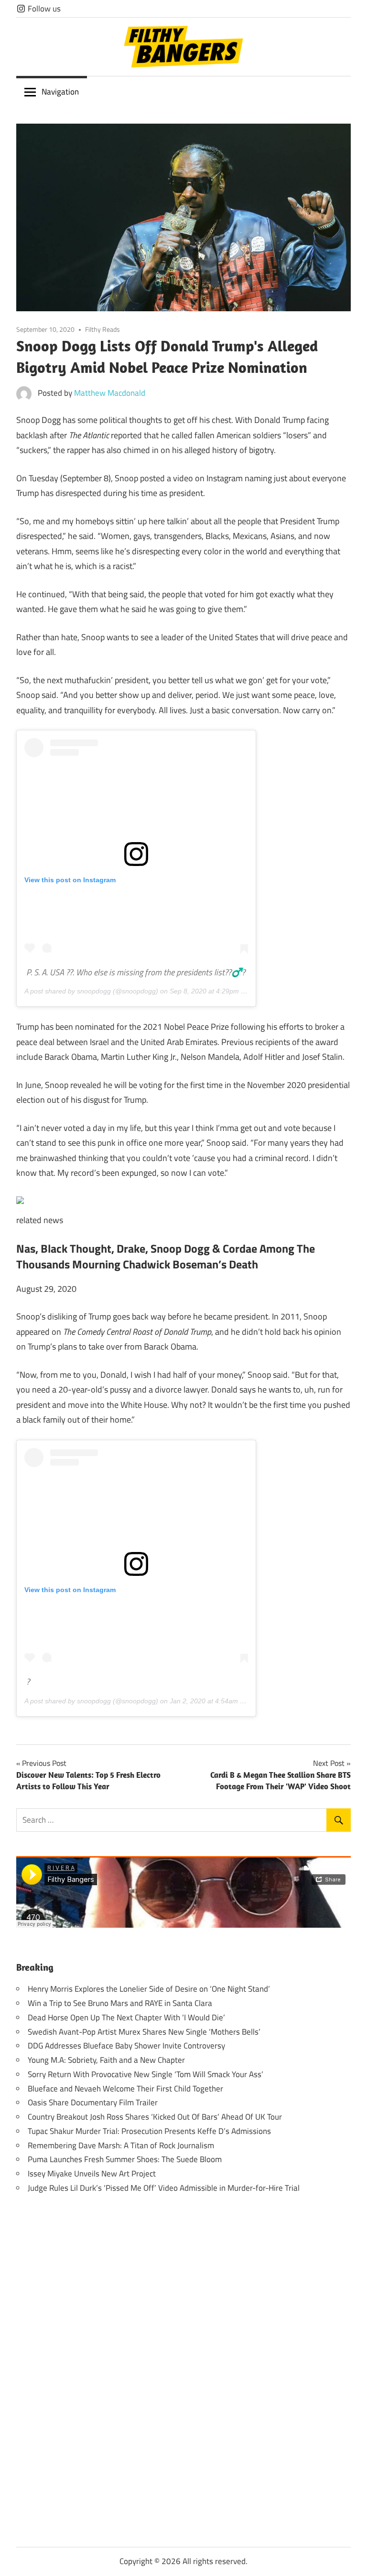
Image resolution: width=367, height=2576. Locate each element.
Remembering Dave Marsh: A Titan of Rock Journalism (121, 2145)
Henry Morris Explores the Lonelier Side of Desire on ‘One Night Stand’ (149, 1989)
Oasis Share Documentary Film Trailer (93, 2102)
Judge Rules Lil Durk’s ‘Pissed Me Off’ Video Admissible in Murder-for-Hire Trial (164, 2188)
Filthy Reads (103, 329)
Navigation (60, 92)
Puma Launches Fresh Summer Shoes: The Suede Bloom (125, 2159)
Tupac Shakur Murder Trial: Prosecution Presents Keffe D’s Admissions (149, 2131)
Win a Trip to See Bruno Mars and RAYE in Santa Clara (120, 2003)
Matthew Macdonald (110, 393)
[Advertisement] (183, 2355)
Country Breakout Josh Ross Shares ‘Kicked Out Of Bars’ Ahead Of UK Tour (155, 2117)
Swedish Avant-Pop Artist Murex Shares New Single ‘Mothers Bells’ (144, 2032)
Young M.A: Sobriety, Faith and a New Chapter (106, 2060)
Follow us (43, 9)
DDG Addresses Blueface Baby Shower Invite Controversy (126, 2046)
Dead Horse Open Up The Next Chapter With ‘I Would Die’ (126, 2017)
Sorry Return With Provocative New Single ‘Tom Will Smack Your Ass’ (146, 2074)
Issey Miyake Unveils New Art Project (92, 2174)
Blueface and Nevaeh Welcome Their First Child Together (125, 2089)
